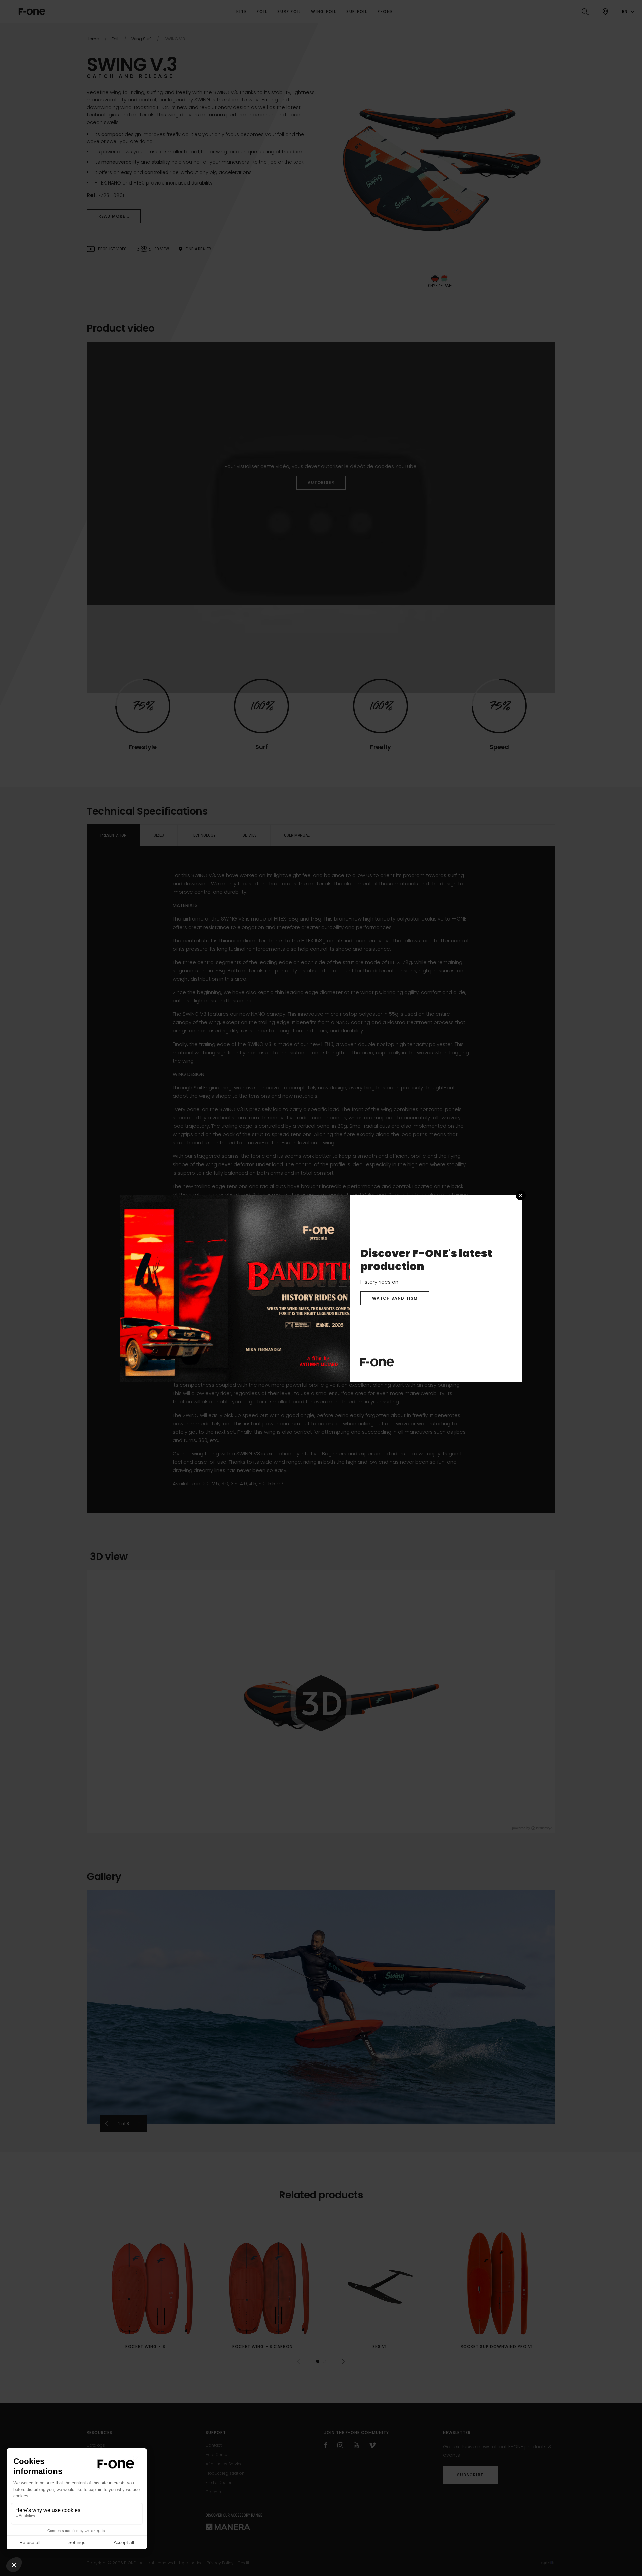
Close (521, 1195)
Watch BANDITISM (395, 1298)
